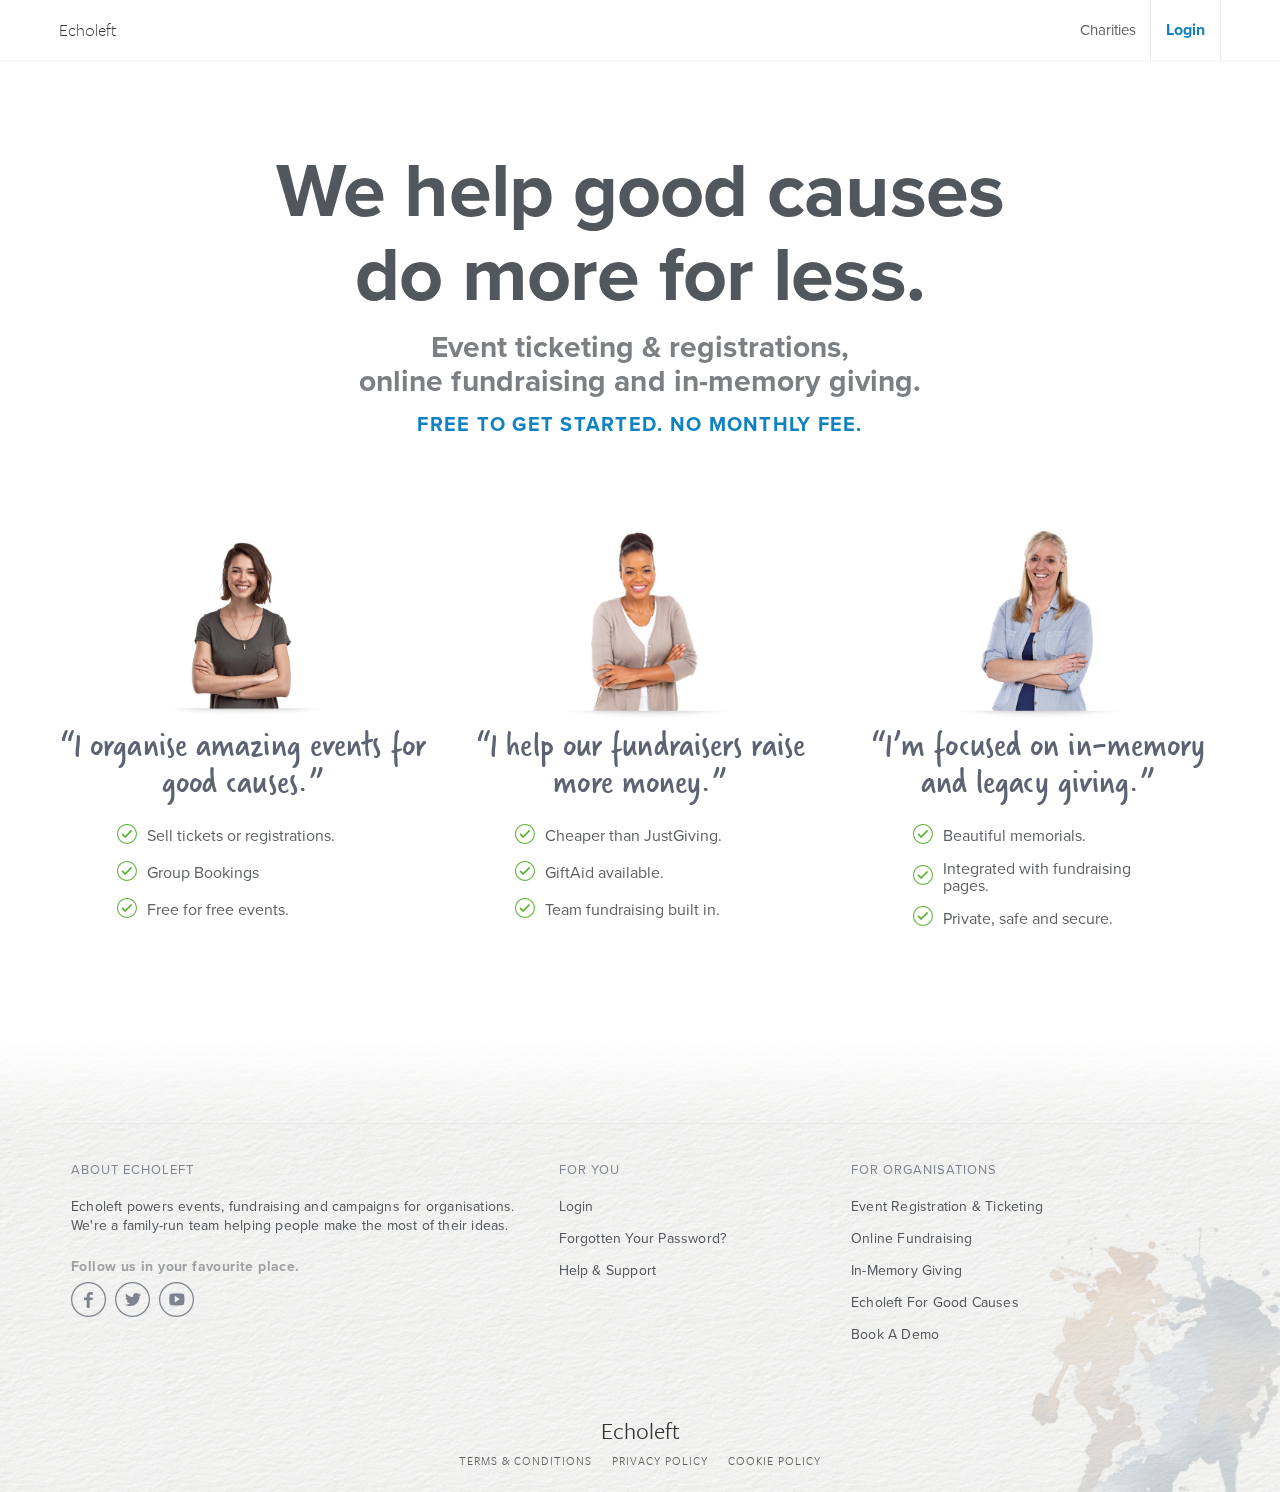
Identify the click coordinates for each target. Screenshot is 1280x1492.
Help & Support (608, 1270)
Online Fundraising (912, 1238)
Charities (1108, 30)
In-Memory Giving (906, 1270)
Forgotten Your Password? (643, 1238)
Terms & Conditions (525, 1461)
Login (1185, 30)
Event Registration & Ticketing (947, 1206)
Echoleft (88, 29)
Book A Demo (895, 1334)
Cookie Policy (774, 1461)
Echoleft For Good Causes (935, 1302)
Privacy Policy (660, 1461)
